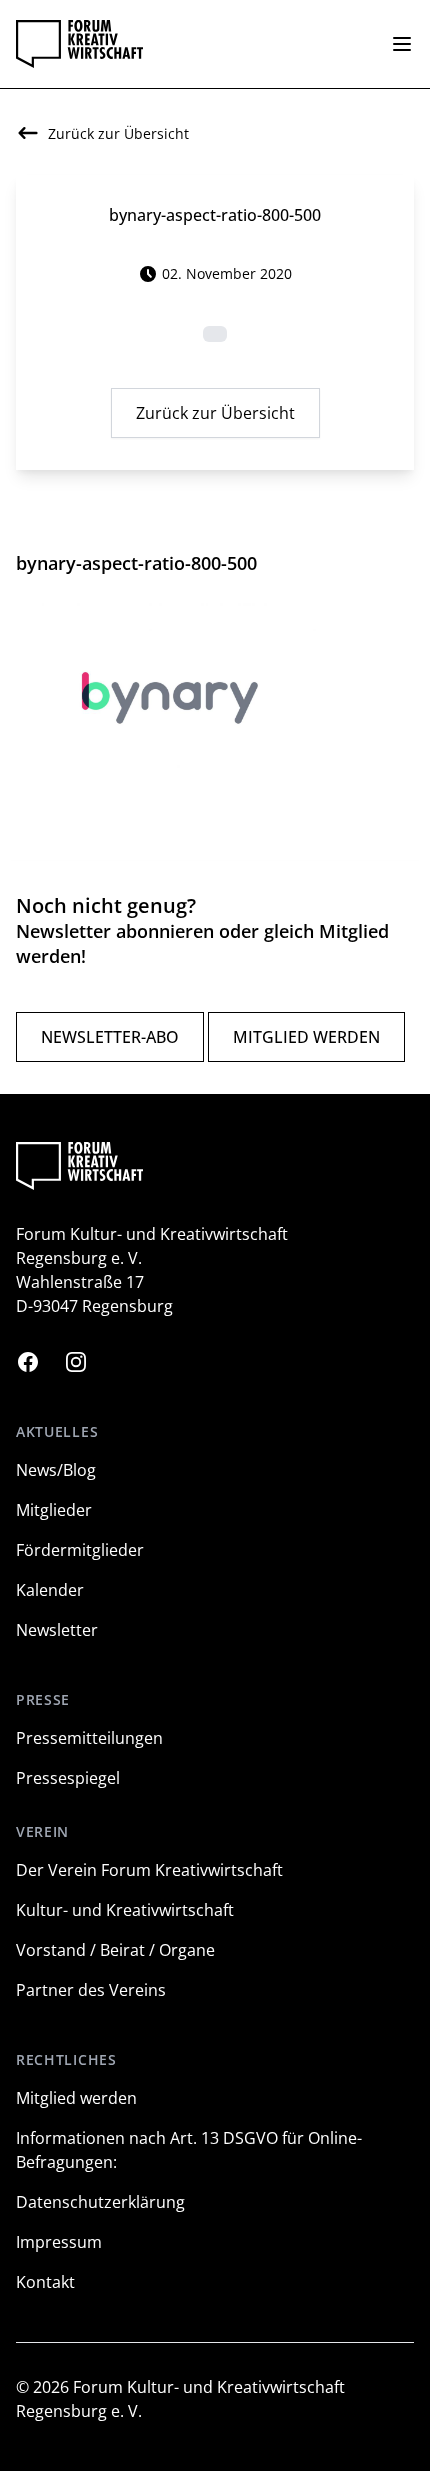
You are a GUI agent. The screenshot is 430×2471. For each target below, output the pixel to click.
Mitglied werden (306, 1037)
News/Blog (56, 1470)
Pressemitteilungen (89, 1738)
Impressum (59, 2242)
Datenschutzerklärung (100, 2202)
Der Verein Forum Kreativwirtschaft (149, 1870)
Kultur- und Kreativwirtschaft (125, 1910)
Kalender (50, 1590)
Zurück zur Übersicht (215, 413)
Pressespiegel (68, 1778)
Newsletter (57, 1630)
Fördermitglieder (80, 1550)
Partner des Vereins (91, 1990)
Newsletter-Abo (110, 1037)
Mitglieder (54, 1510)
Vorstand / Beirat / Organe (115, 1950)
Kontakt (45, 2282)
